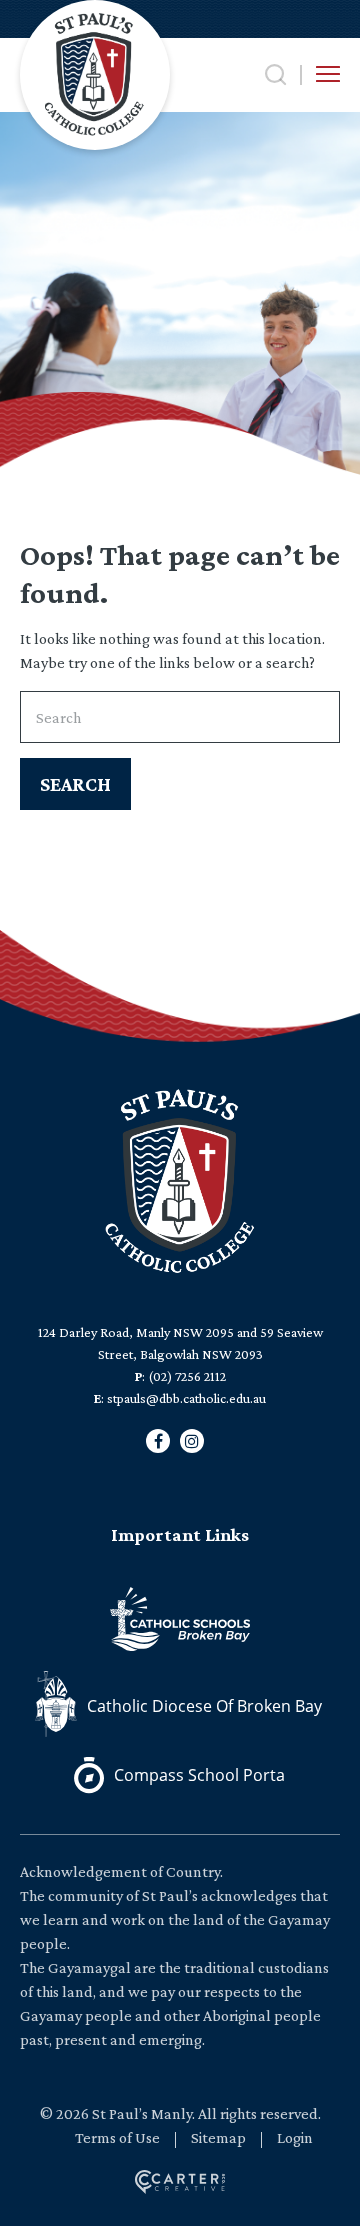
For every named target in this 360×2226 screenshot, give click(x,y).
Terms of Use (117, 2137)
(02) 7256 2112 (187, 1376)
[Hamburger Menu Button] (328, 74)
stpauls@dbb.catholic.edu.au (186, 1398)
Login (295, 2137)
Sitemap (218, 2137)
